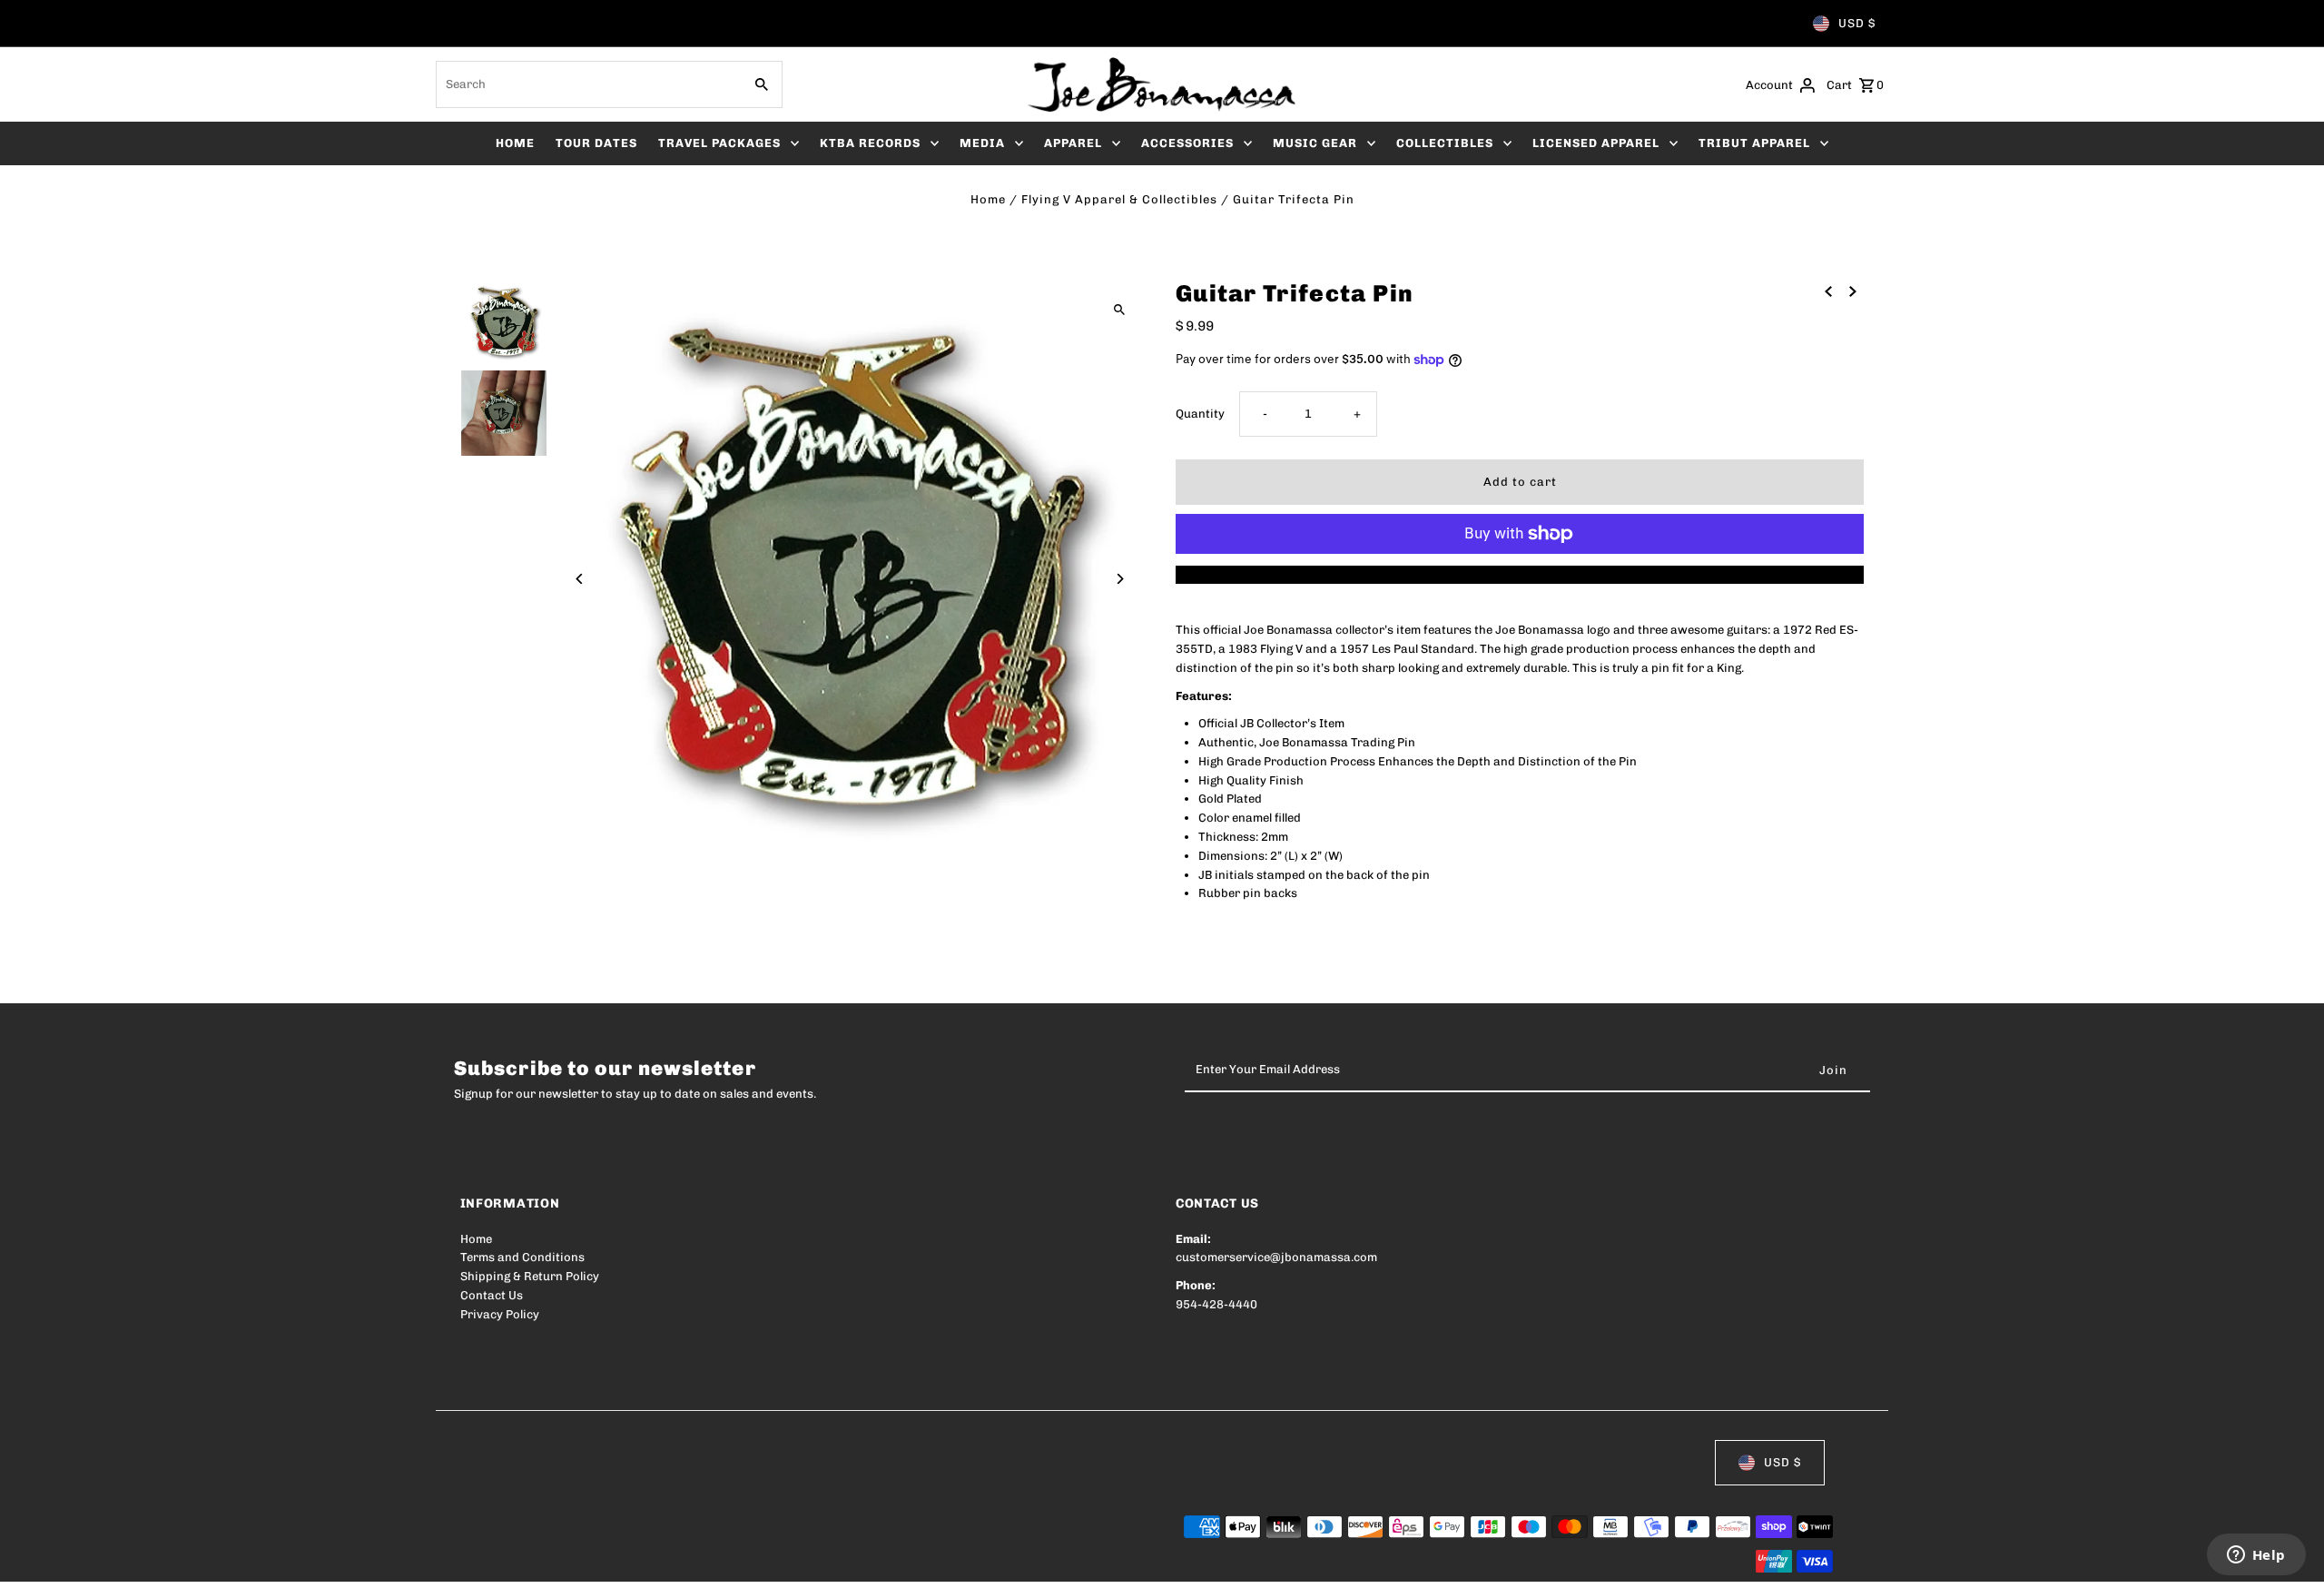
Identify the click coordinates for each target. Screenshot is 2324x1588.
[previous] (1828, 291)
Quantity (1200, 414)
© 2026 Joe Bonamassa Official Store (566, 1562)
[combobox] (587, 84)
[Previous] (581, 579)
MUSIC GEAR (1315, 143)
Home (988, 199)
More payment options (1520, 574)
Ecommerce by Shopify (795, 1562)
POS (692, 1562)
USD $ (1857, 23)
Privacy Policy (500, 1314)
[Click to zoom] (1119, 309)
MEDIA (982, 143)
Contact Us (492, 1295)
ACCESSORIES (1187, 143)
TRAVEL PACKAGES (719, 143)
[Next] (1119, 579)
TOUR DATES (596, 143)
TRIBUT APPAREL (1754, 143)
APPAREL (1073, 143)
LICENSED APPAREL (1596, 143)
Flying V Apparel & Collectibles (1119, 199)
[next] (1853, 291)
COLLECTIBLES (1445, 143)
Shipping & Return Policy (530, 1276)
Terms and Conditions (522, 1257)
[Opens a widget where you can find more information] (2256, 1556)
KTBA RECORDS (870, 143)
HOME (515, 143)
